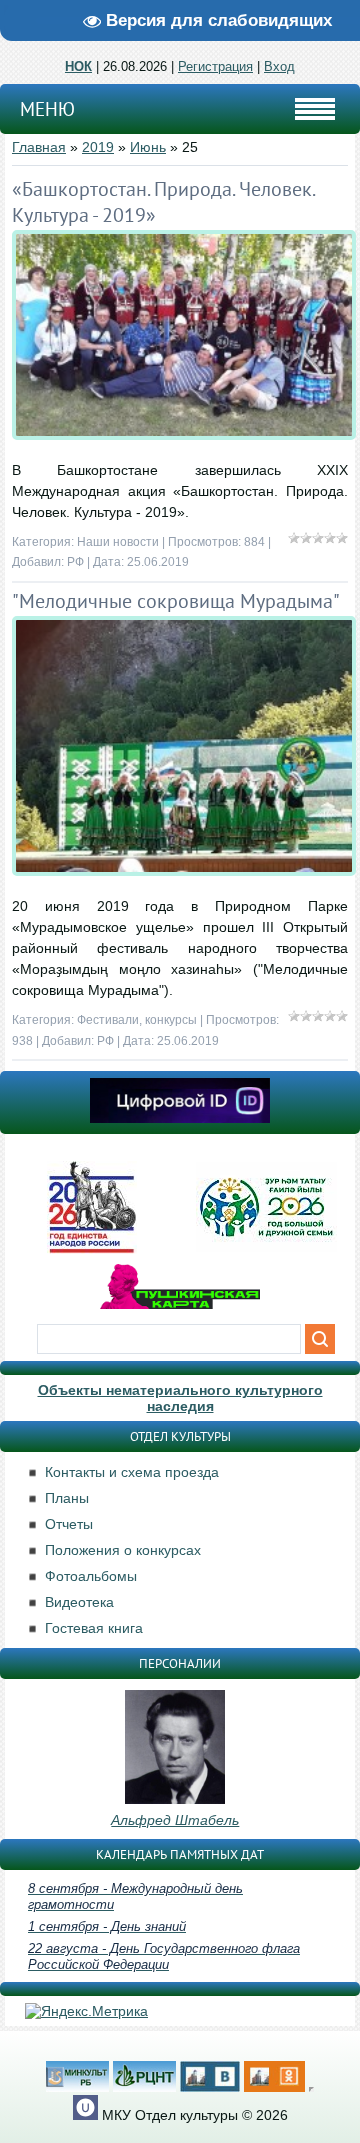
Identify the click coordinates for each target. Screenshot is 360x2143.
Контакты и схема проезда (132, 1472)
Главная (39, 147)
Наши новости (118, 542)
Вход (279, 66)
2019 (98, 147)
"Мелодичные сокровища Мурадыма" (176, 601)
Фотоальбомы (91, 1576)
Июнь (148, 147)
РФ (75, 562)
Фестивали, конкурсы (137, 1020)
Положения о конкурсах (123, 1550)
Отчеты (69, 1524)
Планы (67, 1498)
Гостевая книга (94, 1628)
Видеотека (79, 1602)
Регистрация (215, 66)
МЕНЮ (47, 109)
